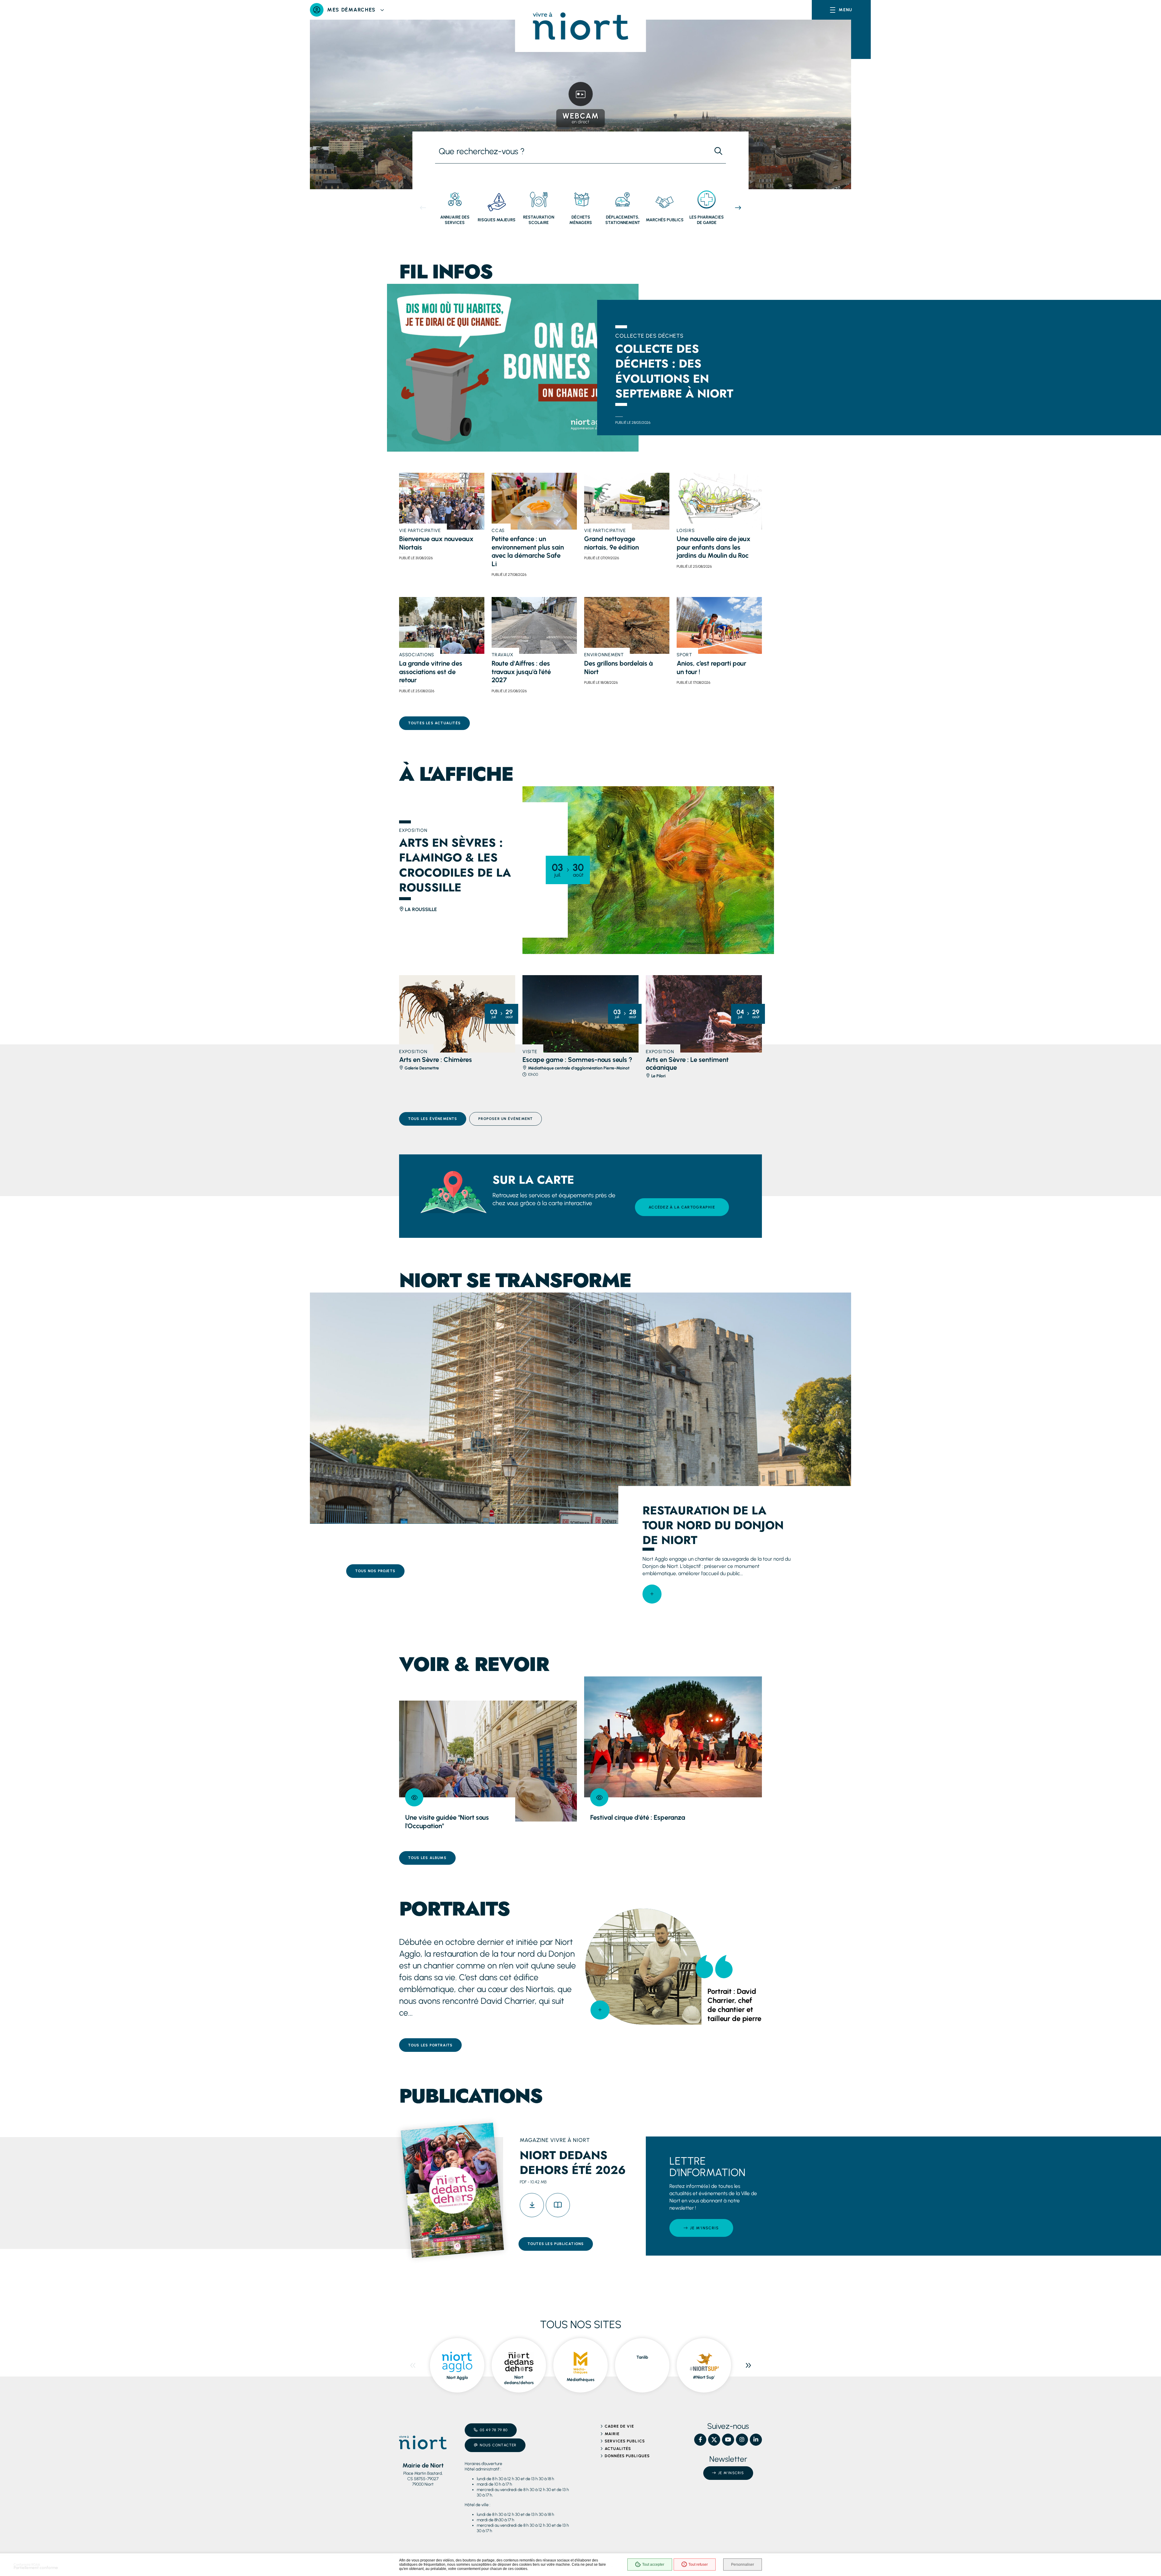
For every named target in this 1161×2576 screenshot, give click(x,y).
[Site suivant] (748, 2365)
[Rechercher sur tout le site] (718, 151)
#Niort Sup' (704, 2377)
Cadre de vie (619, 2426)
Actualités (618, 2449)
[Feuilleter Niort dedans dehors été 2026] (558, 2205)
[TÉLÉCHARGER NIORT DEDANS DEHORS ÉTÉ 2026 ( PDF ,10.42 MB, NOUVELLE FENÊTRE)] (532, 2205)
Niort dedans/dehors (519, 2380)
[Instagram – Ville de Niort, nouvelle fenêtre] (742, 2440)
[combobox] (573, 151)
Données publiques (627, 2456)
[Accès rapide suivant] (738, 208)
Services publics (625, 2441)
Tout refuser (698, 2565)
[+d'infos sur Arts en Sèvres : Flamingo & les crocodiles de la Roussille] (648, 870)
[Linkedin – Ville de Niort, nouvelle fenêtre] (756, 2440)
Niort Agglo (457, 2378)
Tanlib (642, 2357)
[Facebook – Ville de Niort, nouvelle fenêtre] (700, 2440)
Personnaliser (743, 2565)
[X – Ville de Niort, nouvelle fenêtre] (714, 2440)
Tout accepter (653, 2565)
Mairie (612, 2434)
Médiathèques (580, 2380)
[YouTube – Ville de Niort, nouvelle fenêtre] (728, 2440)
